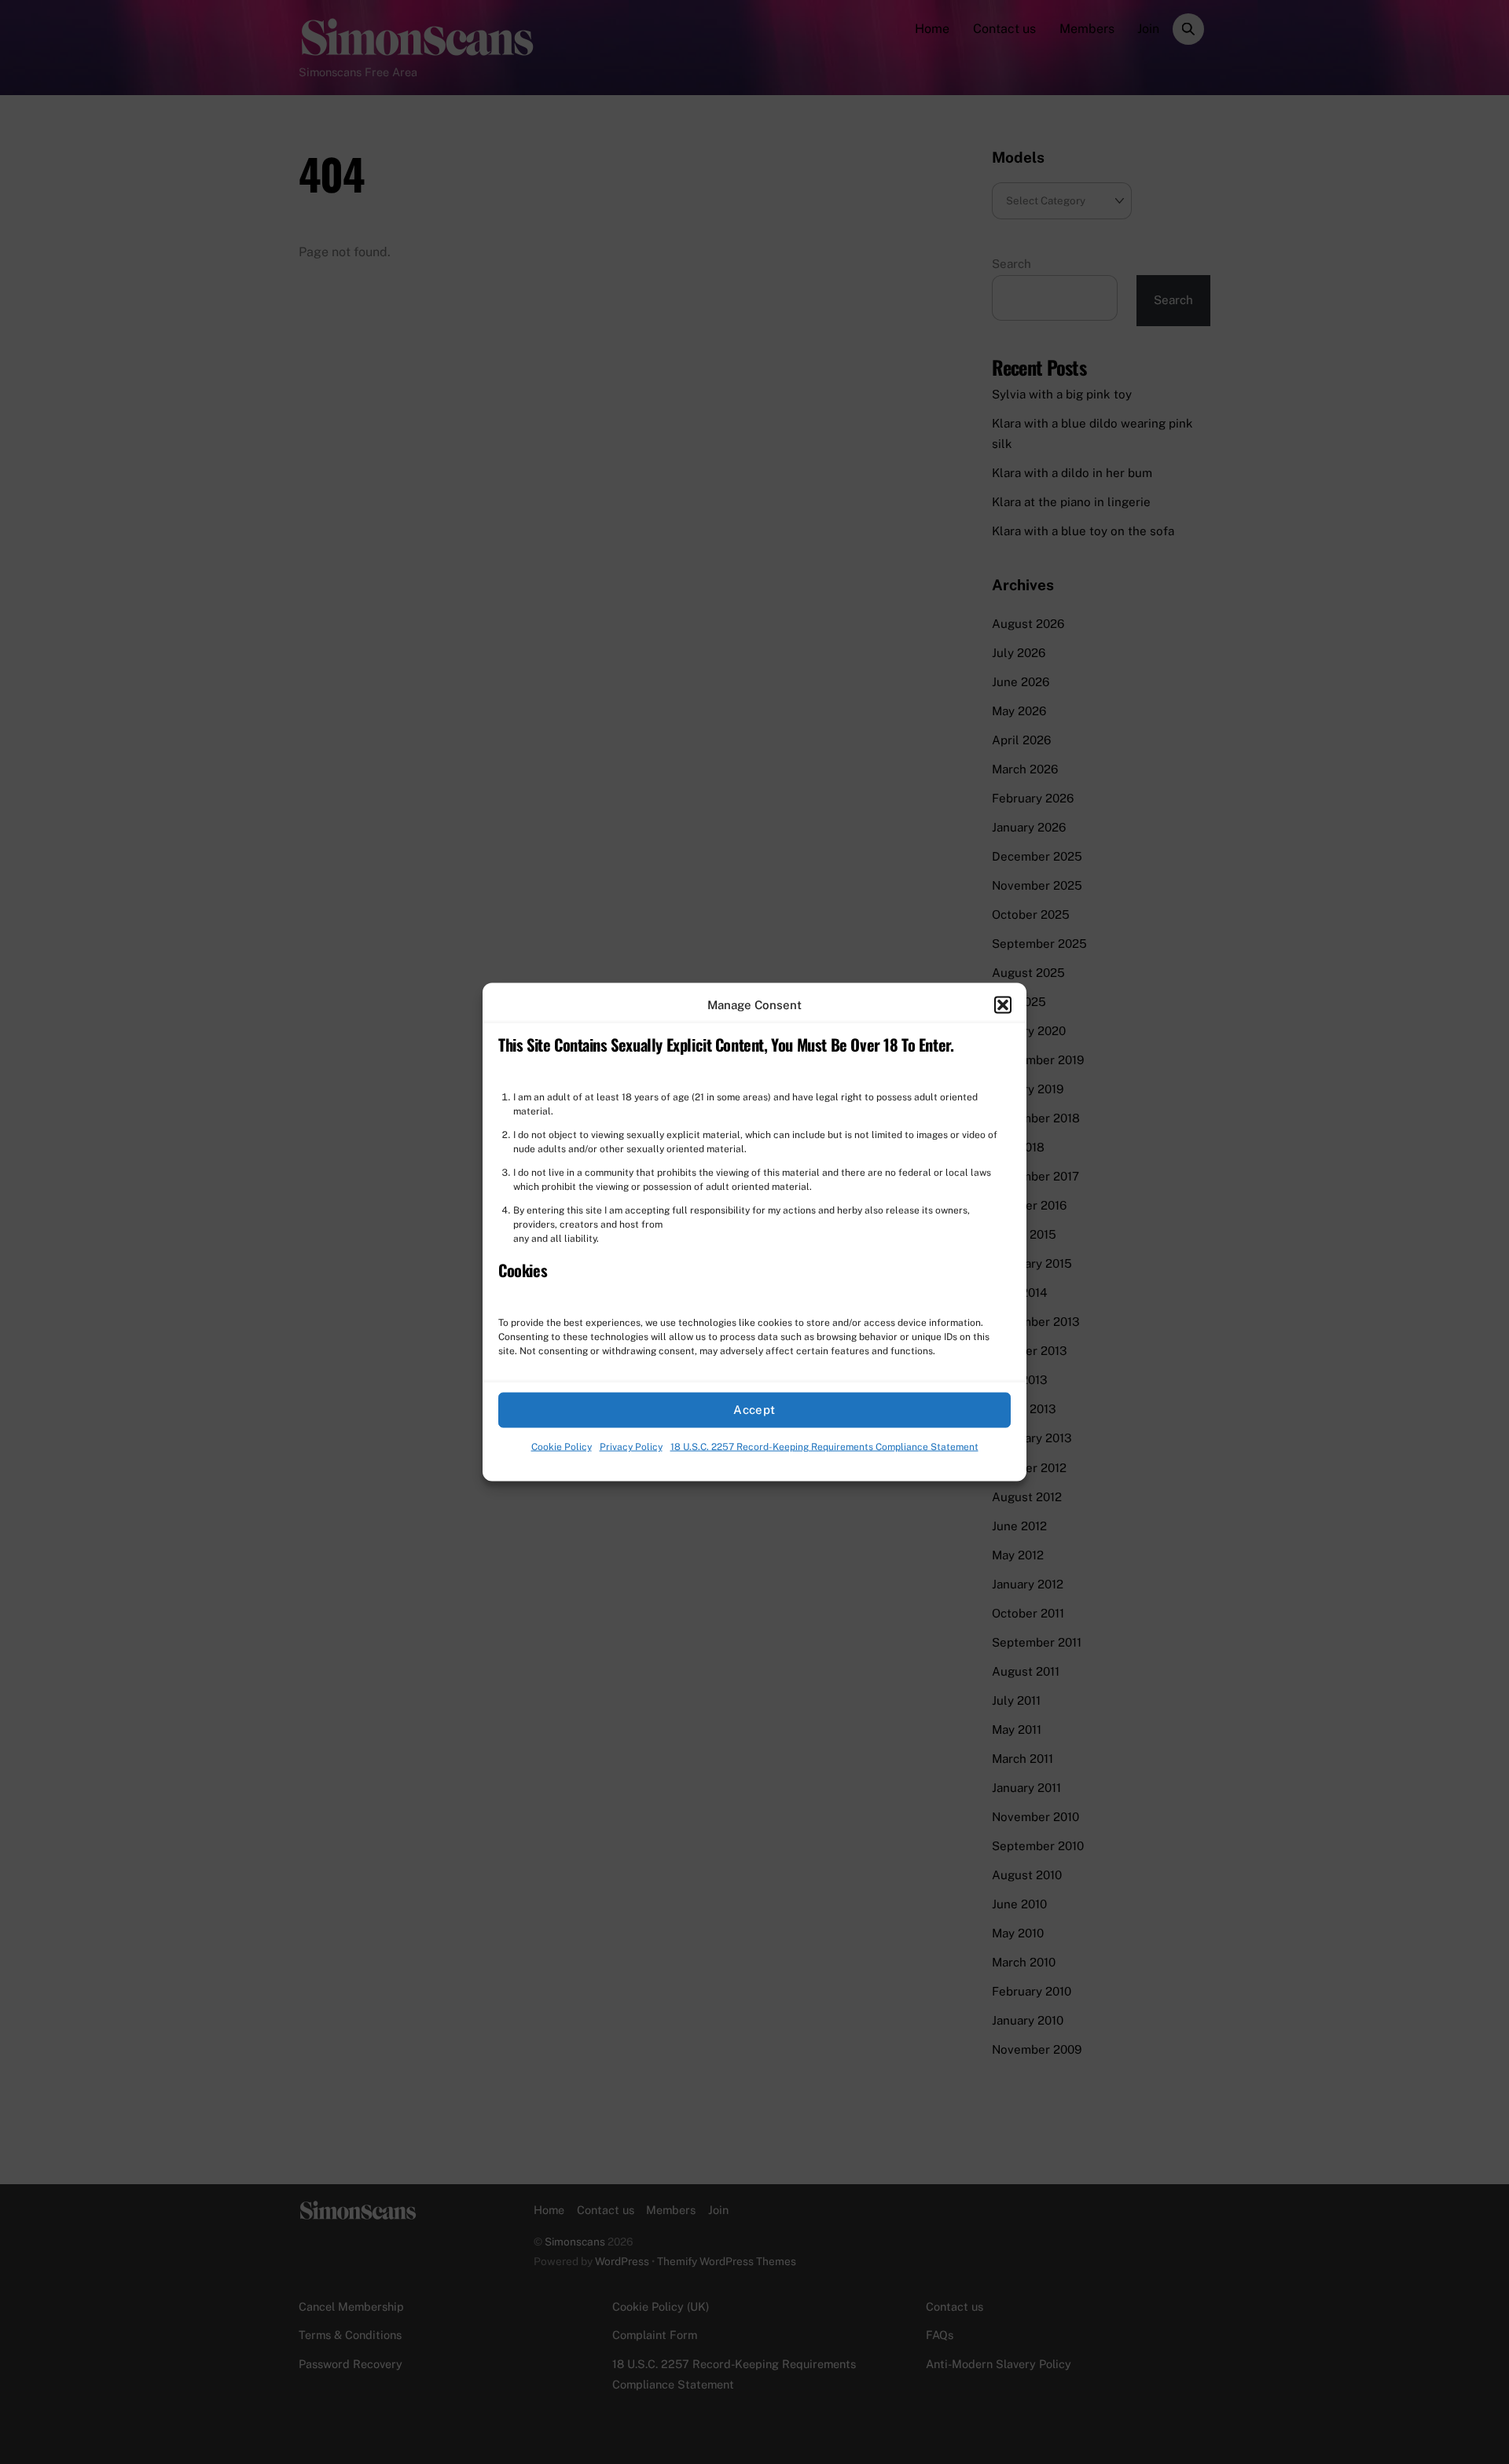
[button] (1003, 1004)
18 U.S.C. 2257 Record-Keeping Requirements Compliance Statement (824, 1447)
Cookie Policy (562, 1447)
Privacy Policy (631, 1447)
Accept (754, 1410)
